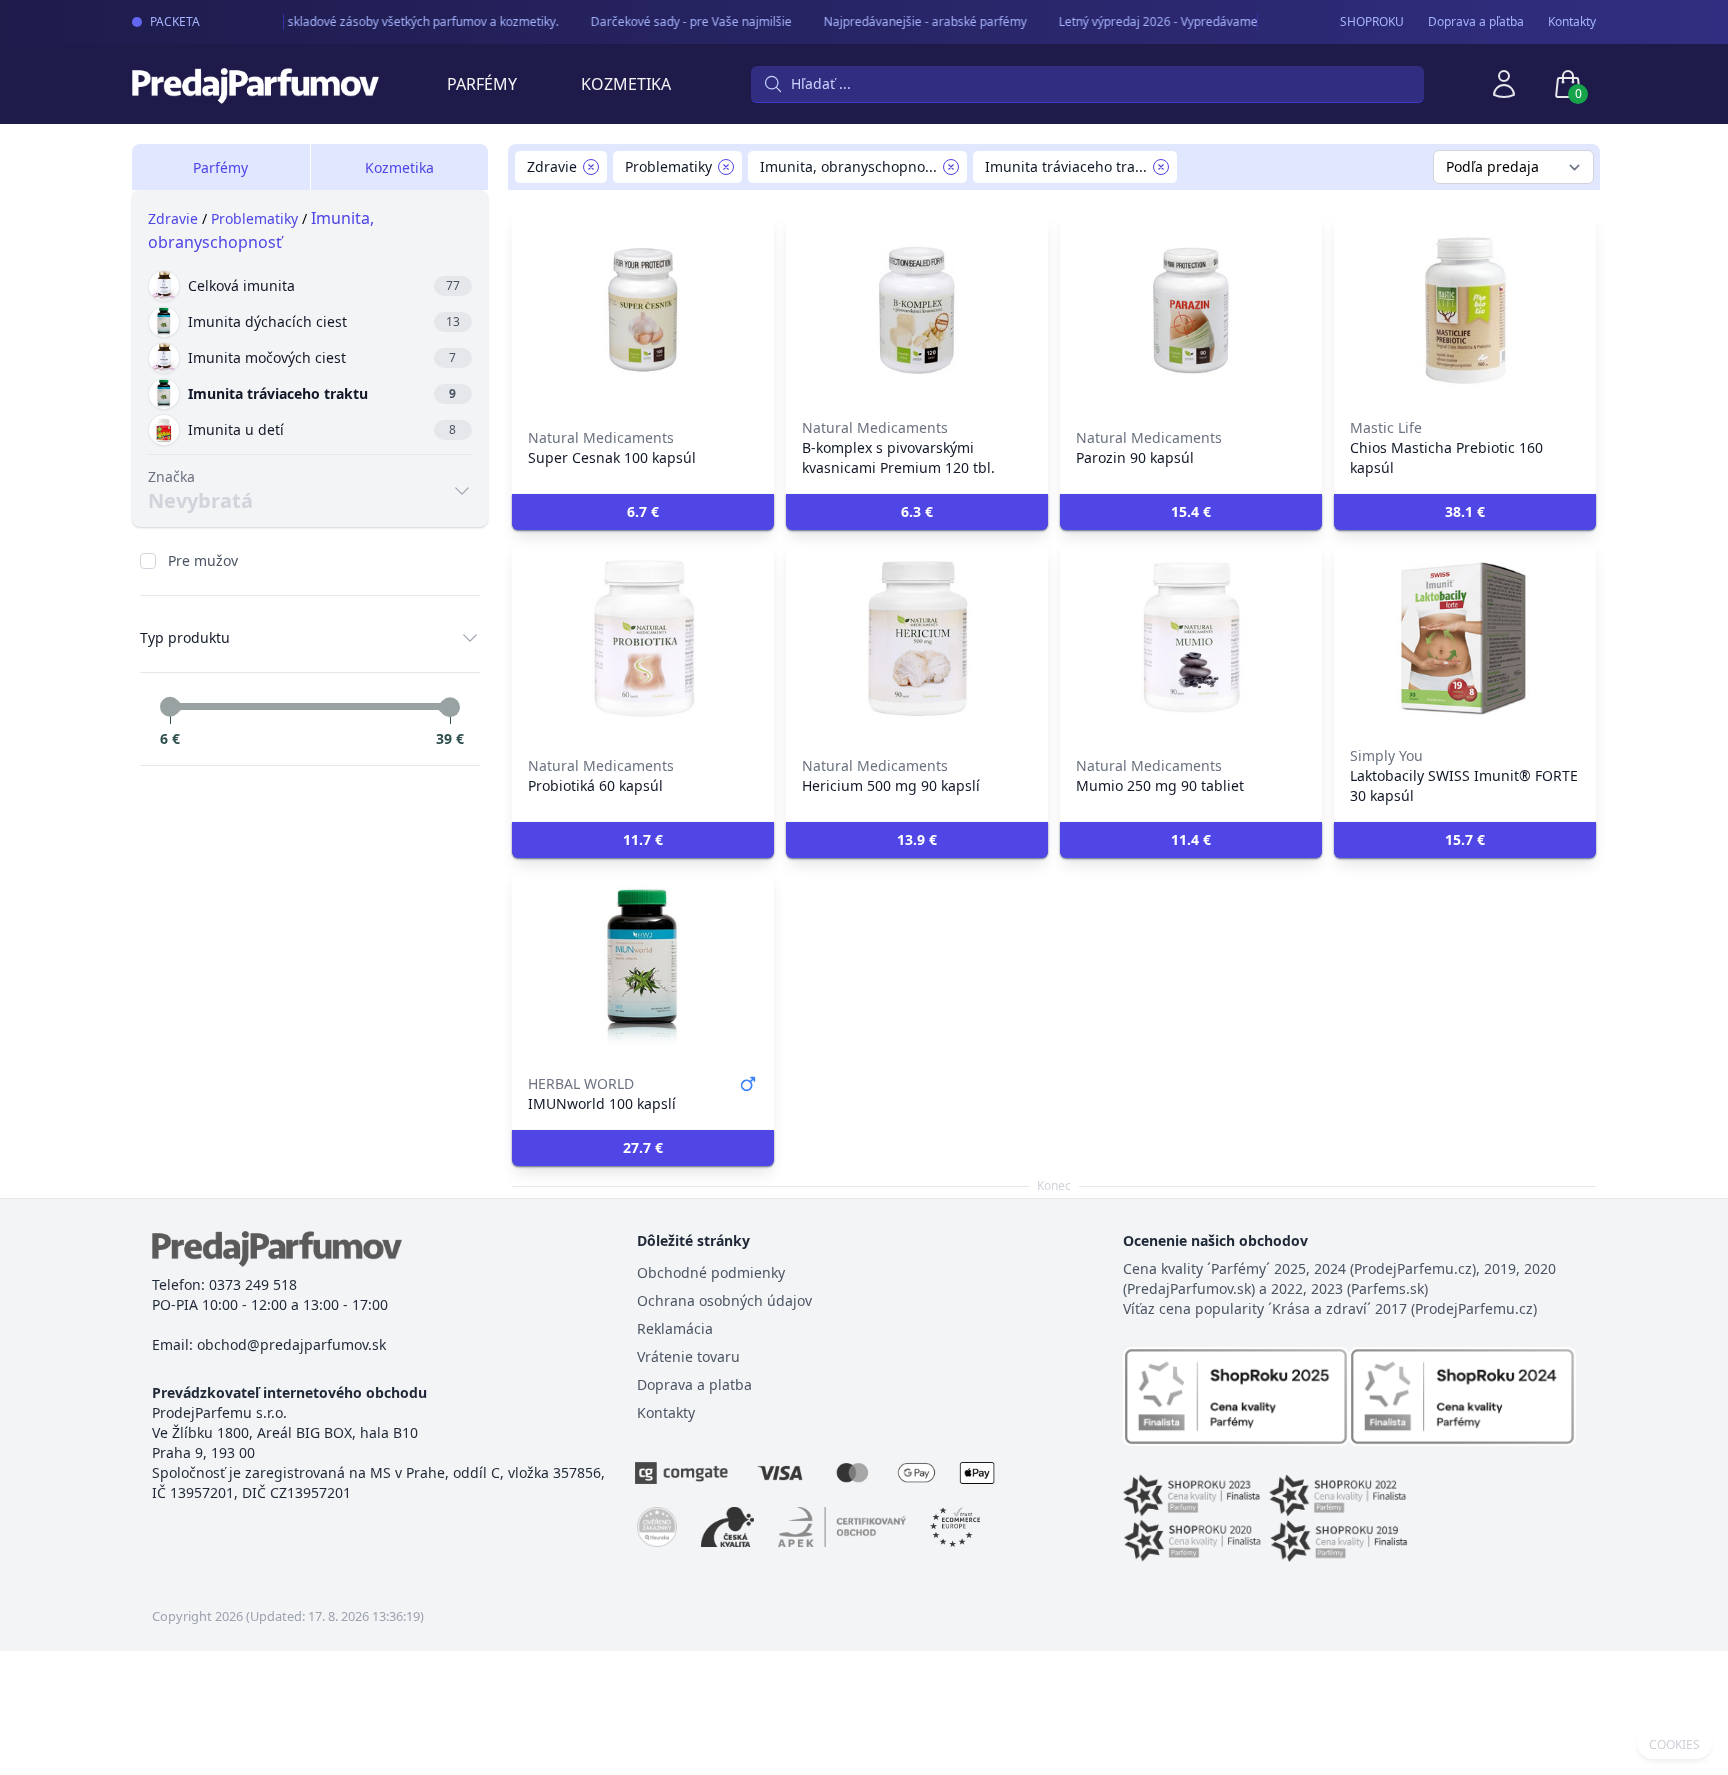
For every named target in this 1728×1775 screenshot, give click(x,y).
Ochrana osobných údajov (724, 1300)
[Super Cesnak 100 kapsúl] (643, 310)
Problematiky (254, 218)
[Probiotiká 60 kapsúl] (643, 638)
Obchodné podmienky (711, 1272)
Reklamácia (675, 1328)
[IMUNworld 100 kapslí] (643, 966)
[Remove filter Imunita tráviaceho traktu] (1161, 167)
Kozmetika (626, 84)
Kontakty (1572, 22)
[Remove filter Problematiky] (726, 167)
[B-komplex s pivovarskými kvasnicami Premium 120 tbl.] (917, 310)
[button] (643, 512)
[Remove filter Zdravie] (591, 167)
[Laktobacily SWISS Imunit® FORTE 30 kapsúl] (1465, 638)
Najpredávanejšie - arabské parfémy (913, 21)
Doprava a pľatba (1476, 22)
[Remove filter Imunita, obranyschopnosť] (951, 167)
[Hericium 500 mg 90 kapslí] (917, 638)
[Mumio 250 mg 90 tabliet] (1191, 638)
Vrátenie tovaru (688, 1356)
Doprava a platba (694, 1384)
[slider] (170, 707)
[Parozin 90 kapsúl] (1191, 310)
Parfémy (482, 84)
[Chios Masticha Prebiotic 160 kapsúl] (1465, 310)
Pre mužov (203, 560)
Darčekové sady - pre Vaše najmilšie (679, 21)
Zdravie (173, 218)
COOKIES (1674, 1745)
